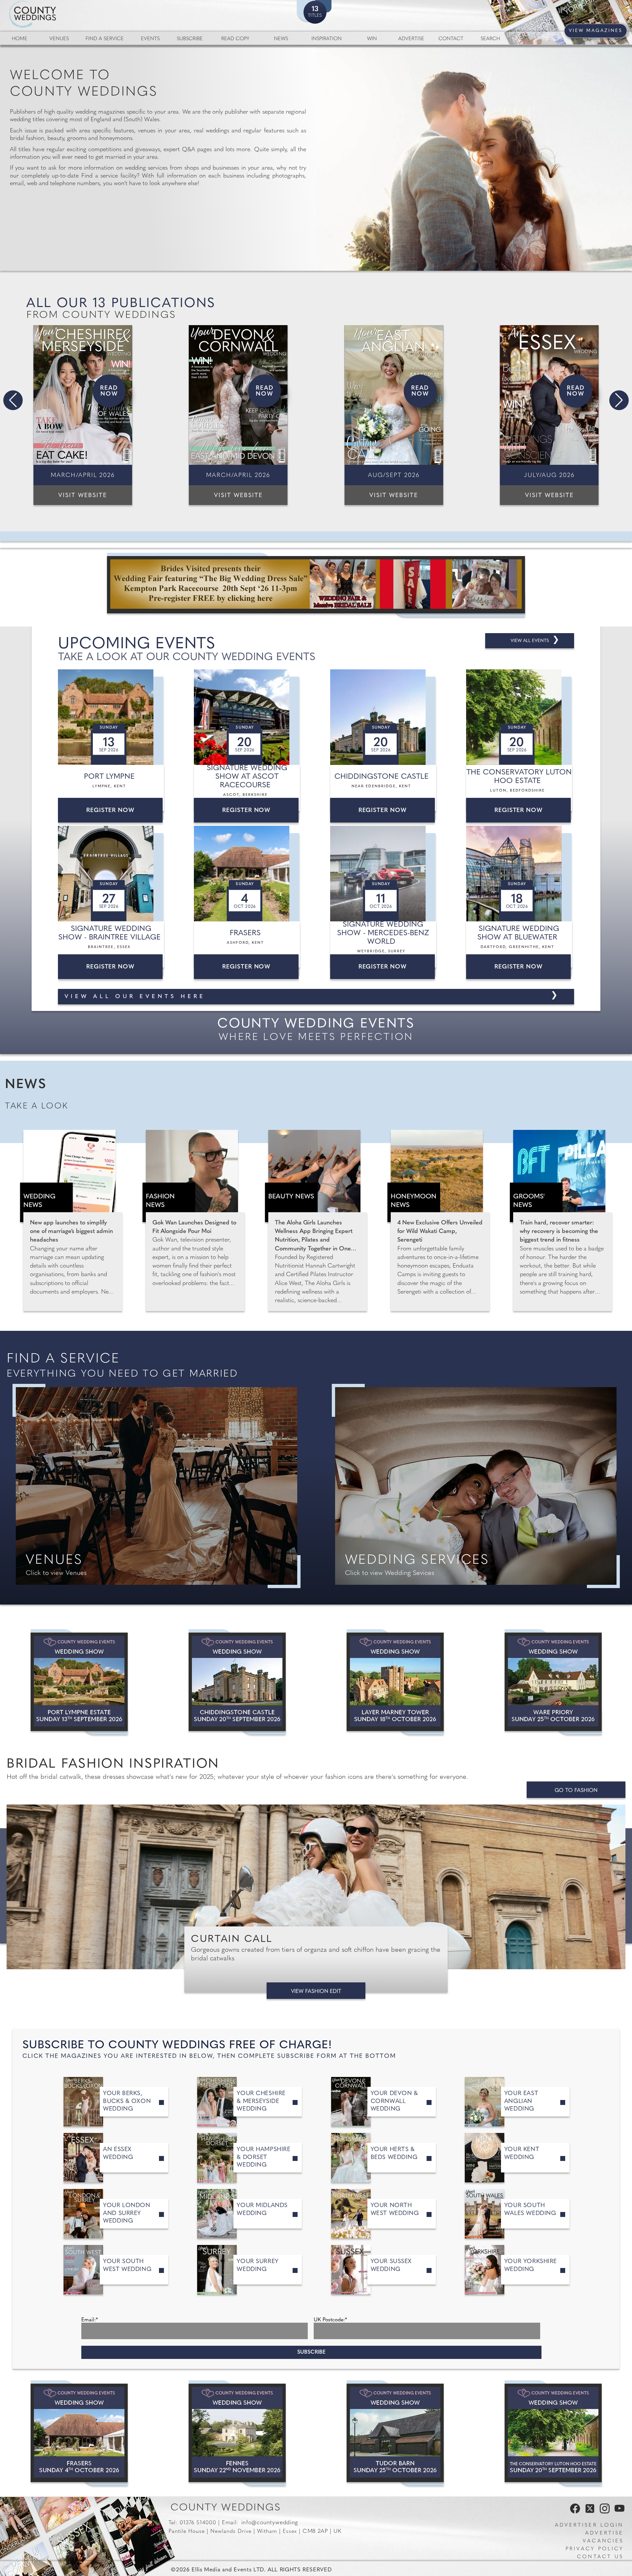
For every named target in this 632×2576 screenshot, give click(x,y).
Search (490, 39)
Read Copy (235, 39)
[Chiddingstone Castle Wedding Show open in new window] (237, 1682)
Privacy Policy (594, 2549)
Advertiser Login (589, 2525)
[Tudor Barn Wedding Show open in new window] (395, 2433)
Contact (451, 39)
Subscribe (190, 39)
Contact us (600, 2557)
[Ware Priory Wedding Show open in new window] (553, 1682)
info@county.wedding (270, 2523)
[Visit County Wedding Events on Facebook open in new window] (573, 2512)
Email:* (90, 2320)
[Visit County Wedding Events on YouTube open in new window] (618, 2512)
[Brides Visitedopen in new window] (316, 585)
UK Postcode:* (330, 2320)
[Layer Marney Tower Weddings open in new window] (395, 1682)
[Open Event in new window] (112, 717)
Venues (59, 39)
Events (150, 39)
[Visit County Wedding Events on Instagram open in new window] (603, 2512)
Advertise (411, 39)
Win (372, 39)
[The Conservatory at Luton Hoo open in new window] (553, 2433)
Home (20, 39)
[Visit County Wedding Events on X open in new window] (589, 2512)
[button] (13, 400)
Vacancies (603, 2541)
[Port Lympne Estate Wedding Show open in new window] (79, 1682)
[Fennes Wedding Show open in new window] (237, 2433)
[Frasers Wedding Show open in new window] (79, 2433)
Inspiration (327, 39)
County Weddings (226, 2508)
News (281, 39)
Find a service (105, 39)
